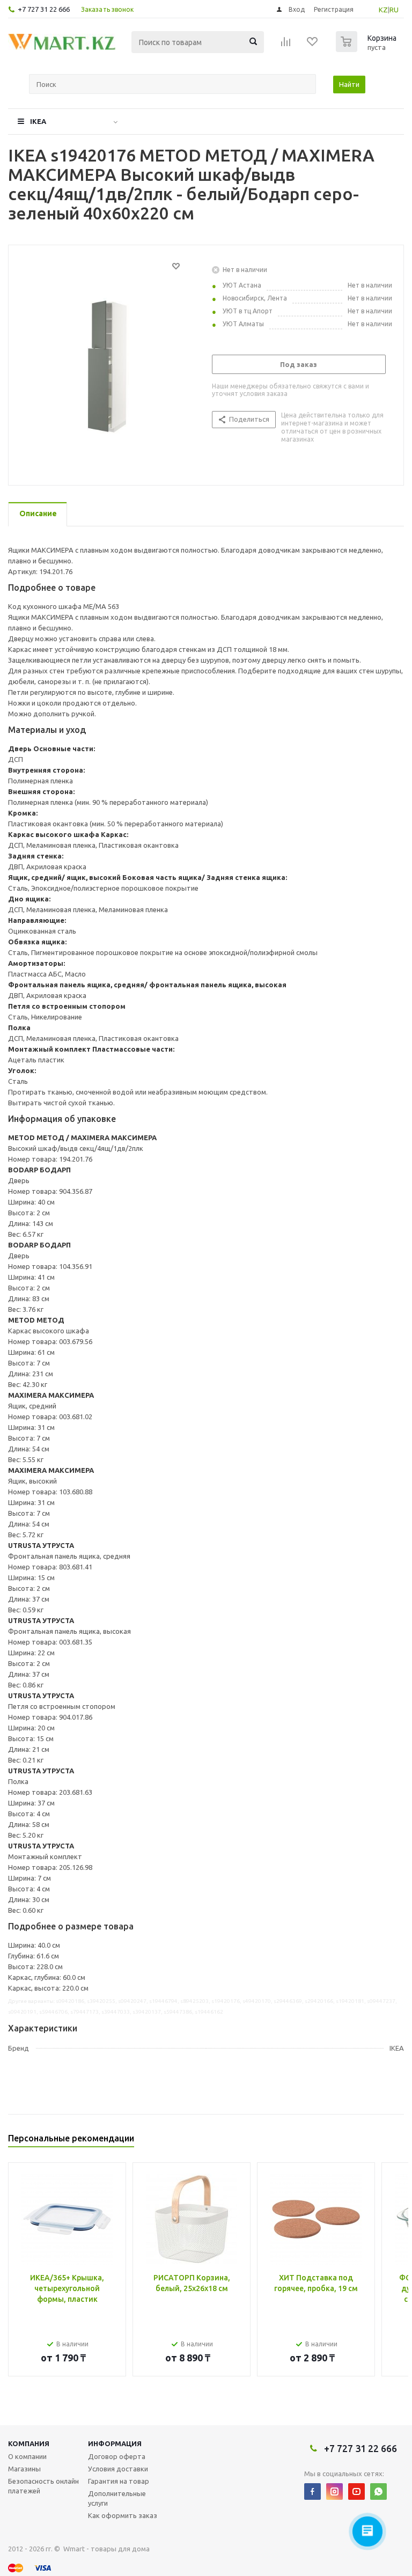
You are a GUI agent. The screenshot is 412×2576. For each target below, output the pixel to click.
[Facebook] (312, 2491)
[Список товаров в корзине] (367, 49)
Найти (349, 84)
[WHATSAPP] (378, 2491)
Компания (29, 2443)
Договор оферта (117, 2456)
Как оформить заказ (123, 2515)
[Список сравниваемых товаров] (286, 45)
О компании (27, 2456)
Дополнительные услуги (117, 2498)
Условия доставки (118, 2469)
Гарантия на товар (119, 2481)
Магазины (24, 2469)
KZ (383, 10)
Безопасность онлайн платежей (43, 2486)
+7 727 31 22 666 (44, 9)
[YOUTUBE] (356, 2491)
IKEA (38, 121)
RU (394, 10)
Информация (115, 2443)
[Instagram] (334, 2491)
